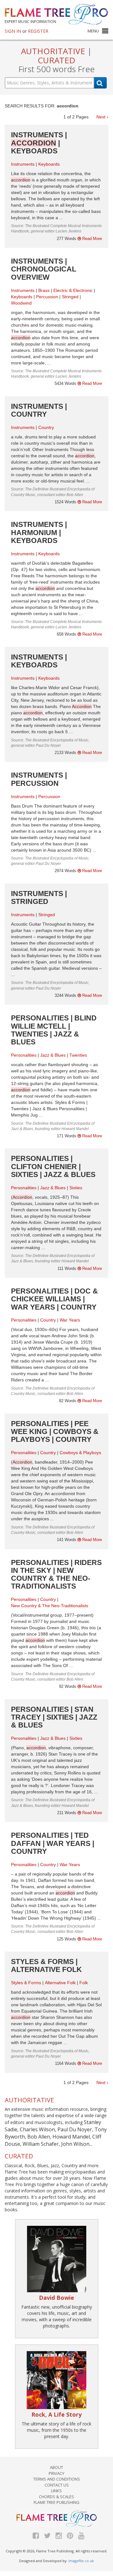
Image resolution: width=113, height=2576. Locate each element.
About (56, 2467)
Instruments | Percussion (39, 779)
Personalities (24, 1055)
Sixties (76, 1188)
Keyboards (49, 164)
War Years (70, 1320)
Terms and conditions (57, 2479)
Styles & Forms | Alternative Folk (46, 1965)
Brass (44, 290)
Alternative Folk (60, 1983)
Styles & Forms (26, 1983)
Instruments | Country (39, 410)
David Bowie (56, 2298)
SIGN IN (13, 31)
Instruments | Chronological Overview (44, 269)
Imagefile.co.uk (81, 2561)
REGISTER (38, 31)
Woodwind (21, 303)
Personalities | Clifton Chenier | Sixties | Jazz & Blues (53, 1166)
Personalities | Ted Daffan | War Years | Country (53, 1843)
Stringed (70, 297)
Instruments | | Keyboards (39, 143)
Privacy (56, 2473)
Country (46, 427)
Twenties (78, 1055)
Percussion (47, 297)
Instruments (23, 164)
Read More (91, 239)
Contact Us (57, 2485)
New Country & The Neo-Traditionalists (50, 1606)
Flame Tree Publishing (56, 2502)
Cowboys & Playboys (80, 1453)
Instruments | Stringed (39, 897)
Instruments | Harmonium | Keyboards (39, 532)
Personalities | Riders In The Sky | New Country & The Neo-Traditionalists (56, 1574)
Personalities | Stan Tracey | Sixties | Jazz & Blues (54, 1717)
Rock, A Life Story (56, 2414)
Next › (102, 117)
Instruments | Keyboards (39, 661)
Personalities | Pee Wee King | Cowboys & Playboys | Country (55, 1432)
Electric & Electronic (73, 290)
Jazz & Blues (53, 1055)
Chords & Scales (56, 2497)
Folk (84, 1983)
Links (56, 2491)
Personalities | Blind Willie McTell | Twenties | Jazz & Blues (54, 1030)
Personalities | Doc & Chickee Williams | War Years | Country (54, 1299)
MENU (93, 31)
